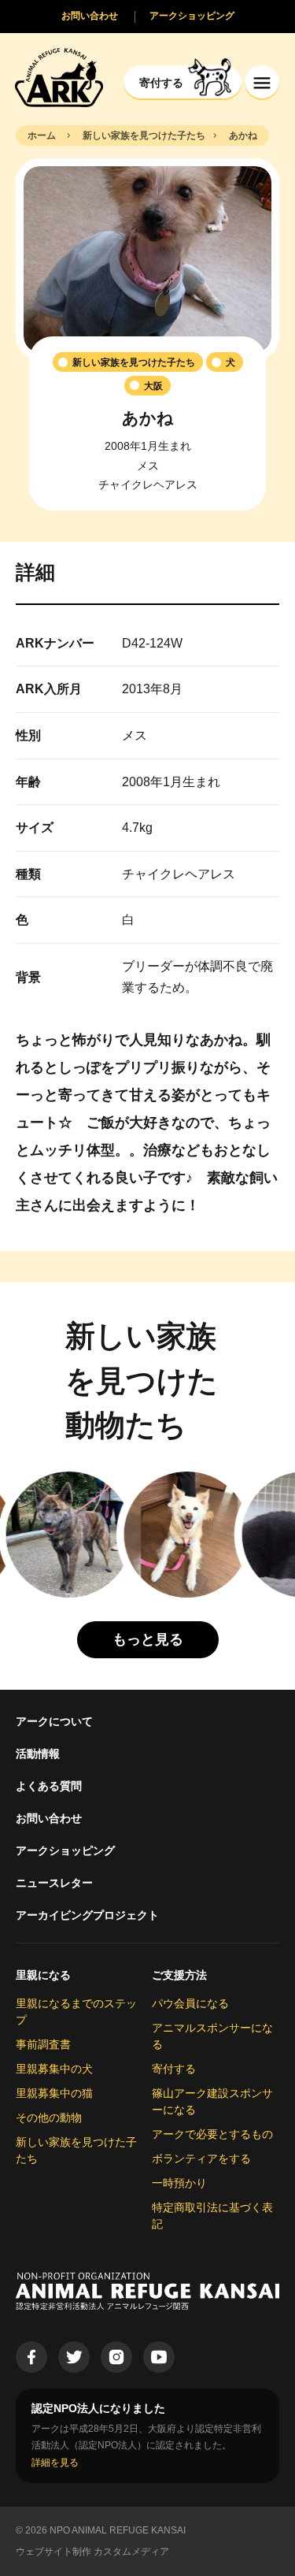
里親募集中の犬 (54, 2069)
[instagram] (116, 2357)
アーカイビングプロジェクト (87, 1915)
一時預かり (179, 2183)
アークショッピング (65, 1850)
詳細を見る (55, 2463)
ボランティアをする (201, 2158)
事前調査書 (43, 2044)
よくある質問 (49, 1786)
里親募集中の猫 (54, 2093)
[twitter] (74, 2357)
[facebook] (31, 2357)
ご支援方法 (179, 1975)
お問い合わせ (49, 1818)
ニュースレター (54, 1883)
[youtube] (159, 2357)
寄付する (174, 2069)
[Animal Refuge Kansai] (59, 77)
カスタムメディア (131, 2552)
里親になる (43, 1975)
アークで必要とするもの (212, 2134)
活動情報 (38, 1754)
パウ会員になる (190, 2003)
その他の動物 (49, 2118)
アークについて (54, 1721)
